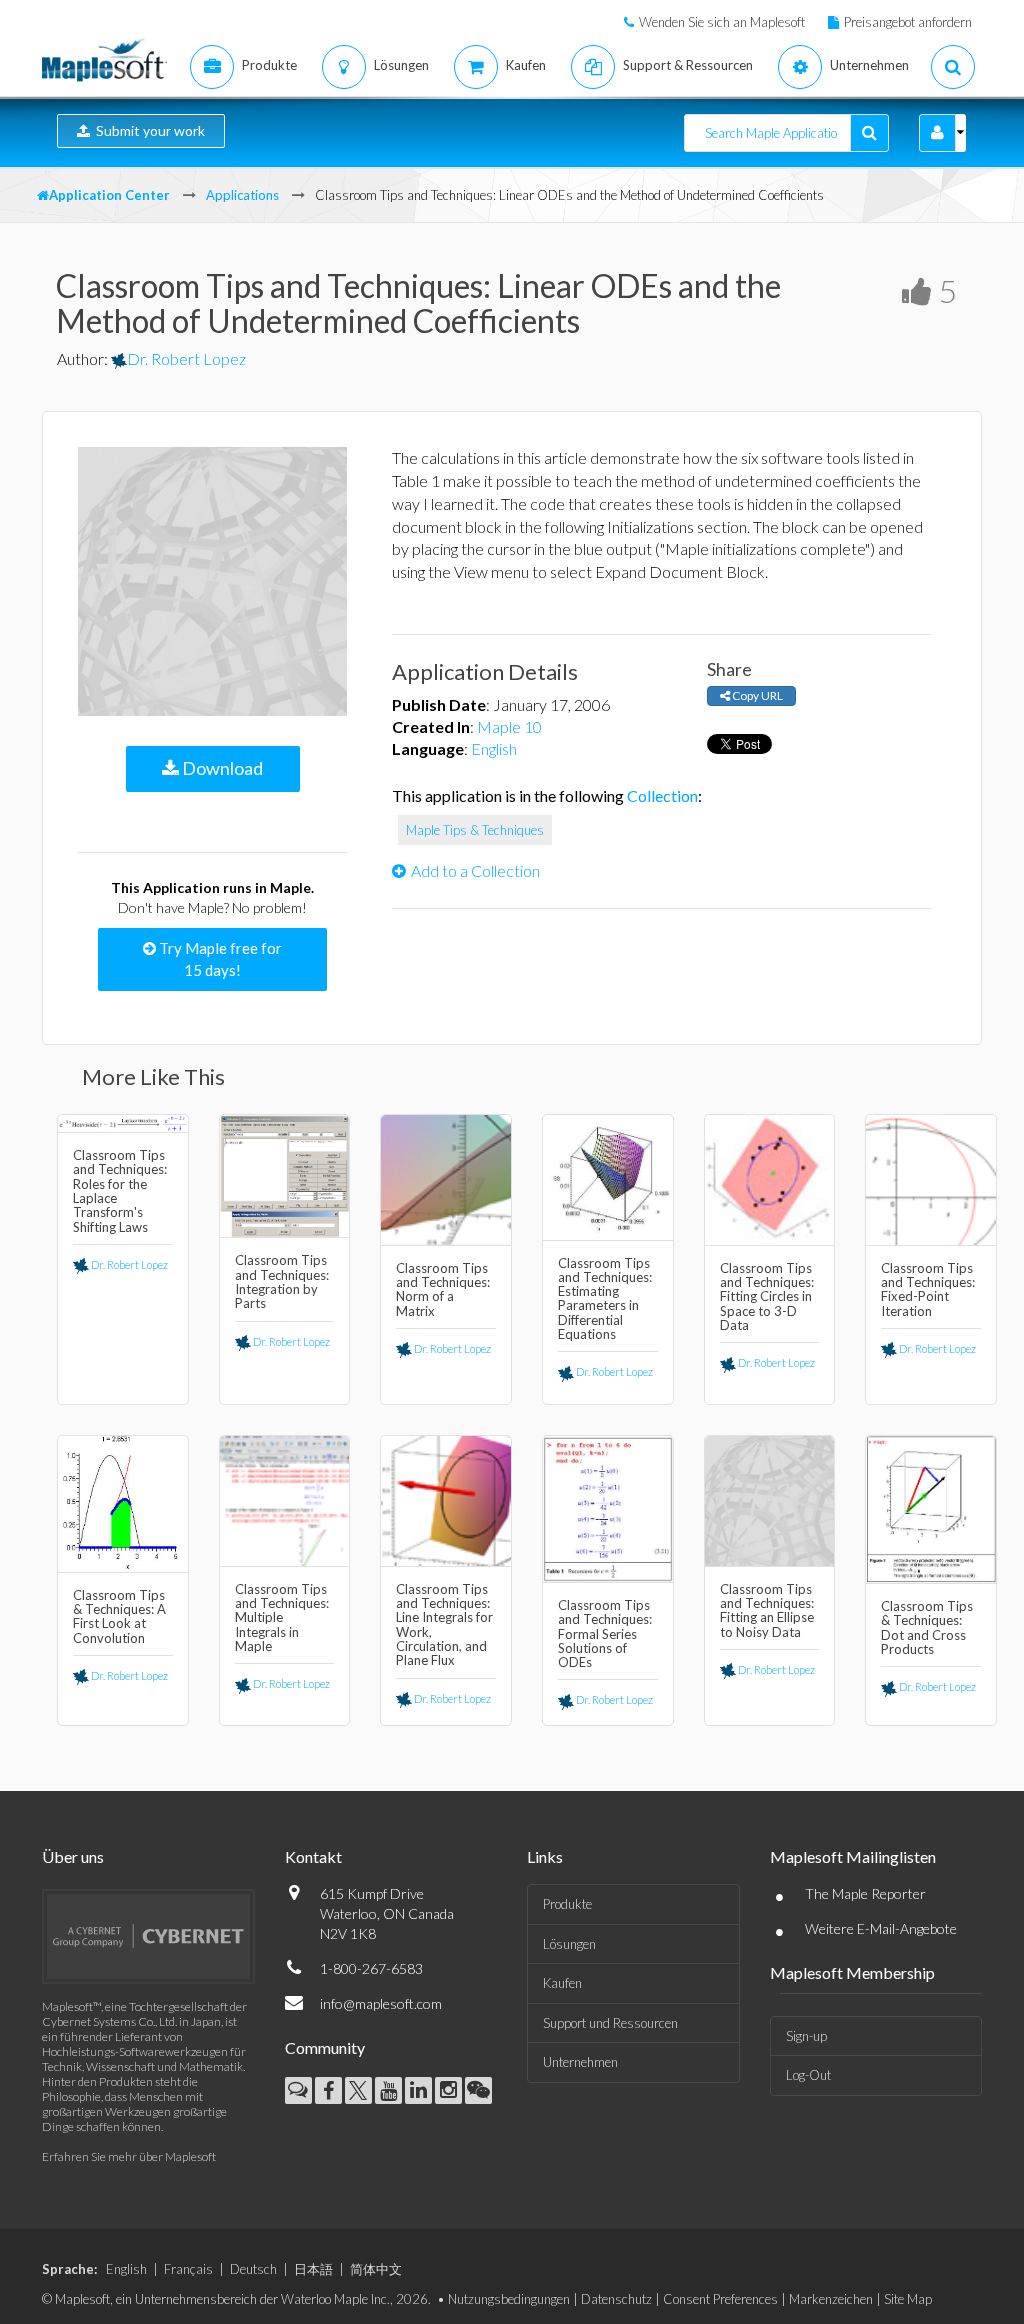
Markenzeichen (831, 2299)
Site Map (908, 2299)
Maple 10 (509, 726)
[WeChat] (478, 2090)
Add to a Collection (475, 870)
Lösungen (569, 1944)
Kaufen (562, 1983)
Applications (242, 195)
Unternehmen (580, 2062)
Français (188, 2269)
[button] (937, 133)
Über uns (73, 1856)
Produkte (567, 1904)
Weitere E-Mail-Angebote (881, 1928)
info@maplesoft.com (381, 2003)
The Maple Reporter (865, 1893)
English (494, 748)
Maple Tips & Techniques (475, 830)
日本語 (313, 2269)
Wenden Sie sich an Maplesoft (722, 22)
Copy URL (756, 695)
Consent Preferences (720, 2299)
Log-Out (808, 2075)
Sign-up (806, 2036)
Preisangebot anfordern (908, 22)
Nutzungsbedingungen (509, 2299)
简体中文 (376, 2269)
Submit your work (147, 130)
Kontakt (313, 1856)
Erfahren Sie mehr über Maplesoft (129, 2156)
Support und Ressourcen (610, 2023)
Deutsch (253, 2269)
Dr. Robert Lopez (186, 358)
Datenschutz (616, 2299)
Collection (662, 795)
